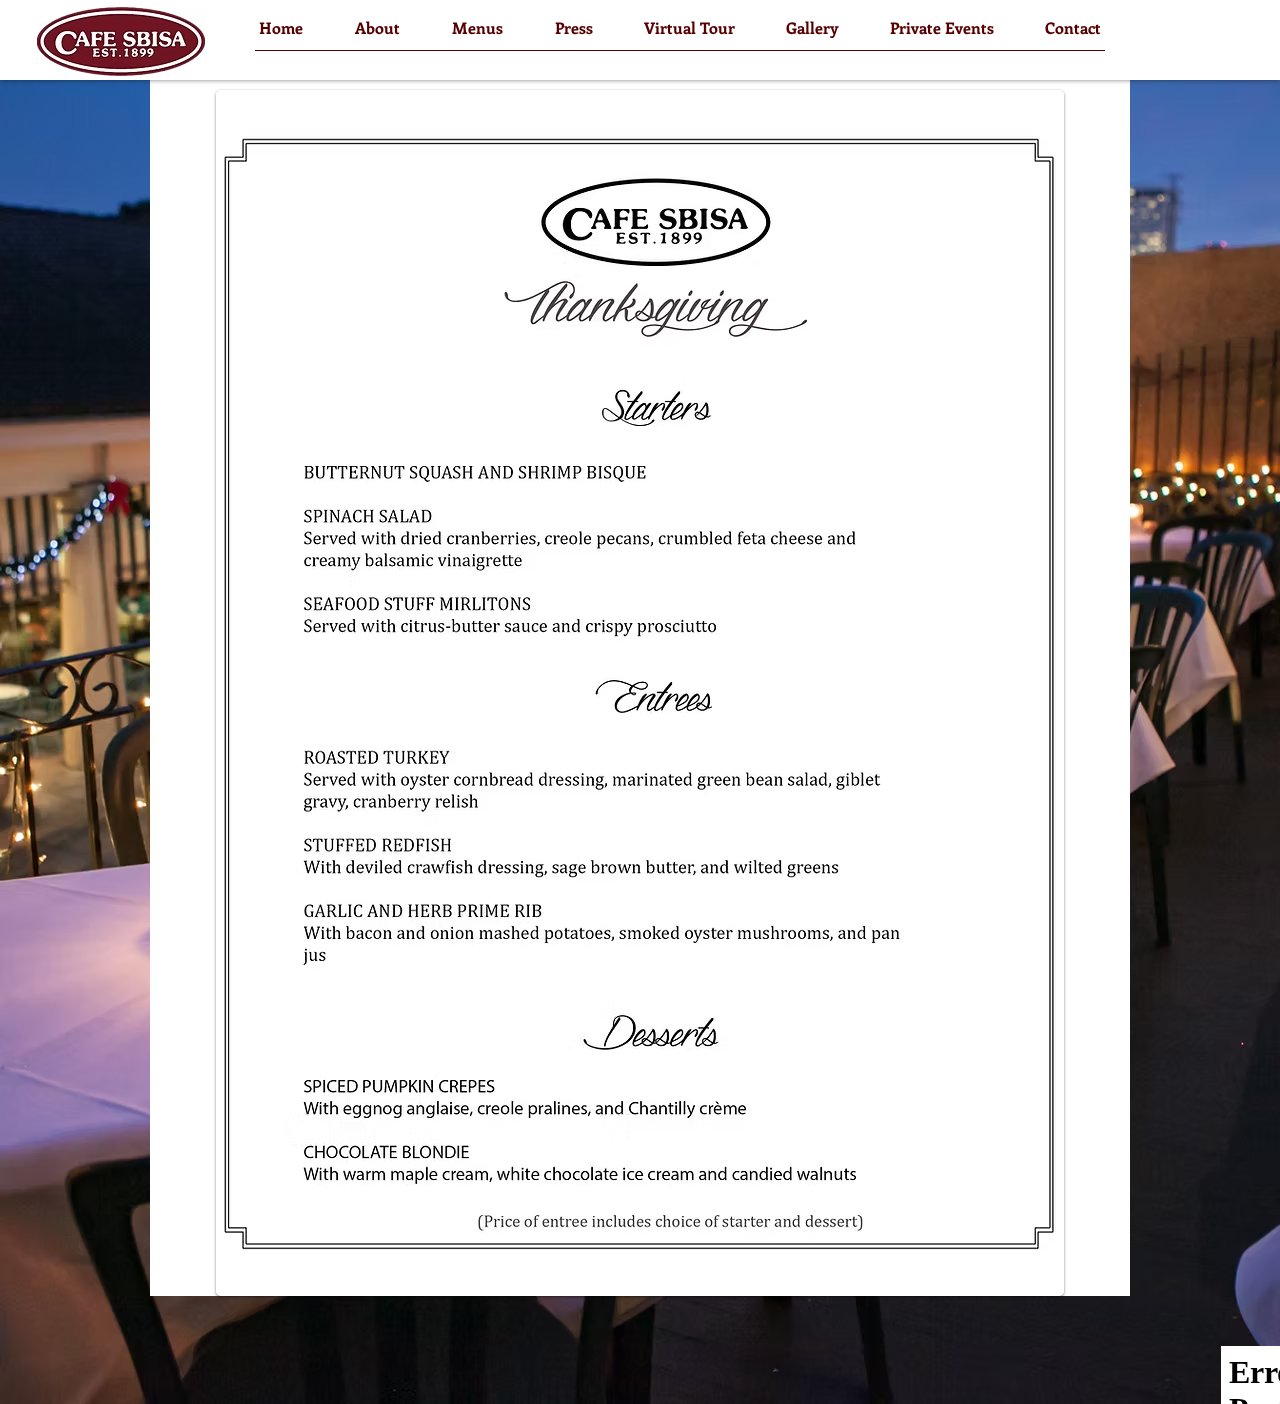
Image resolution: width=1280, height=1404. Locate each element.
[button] (377, 28)
